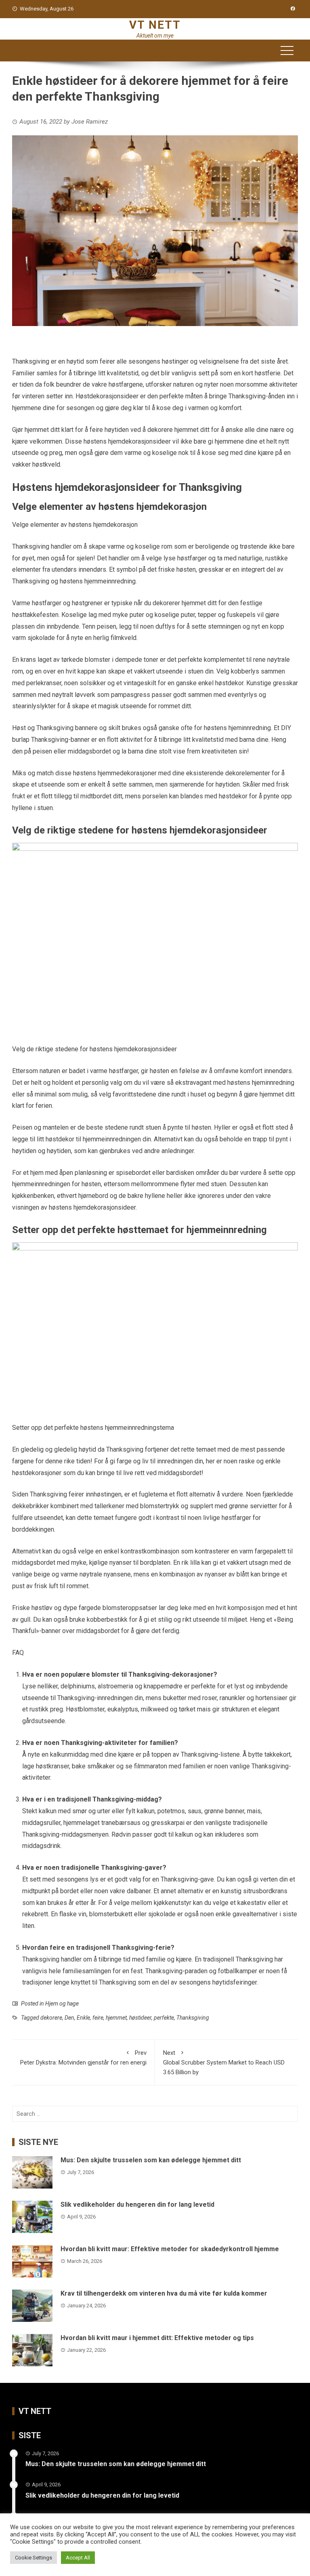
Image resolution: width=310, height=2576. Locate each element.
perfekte (164, 2018)
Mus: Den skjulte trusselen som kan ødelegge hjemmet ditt (151, 2160)
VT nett (155, 25)
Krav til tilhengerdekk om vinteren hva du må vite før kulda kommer (164, 2293)
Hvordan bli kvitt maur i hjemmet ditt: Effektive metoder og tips (157, 2338)
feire (98, 2018)
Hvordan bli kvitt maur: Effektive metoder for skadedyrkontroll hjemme (170, 2249)
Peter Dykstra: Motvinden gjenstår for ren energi (83, 2058)
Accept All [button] (78, 2558)
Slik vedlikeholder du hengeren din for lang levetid (137, 2205)
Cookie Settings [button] (34, 2558)
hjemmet (116, 2018)
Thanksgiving (193, 2018)
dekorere (51, 2018)
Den (69, 2018)
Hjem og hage (62, 2004)
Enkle (83, 2018)
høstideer (140, 2018)
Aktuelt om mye (155, 36)
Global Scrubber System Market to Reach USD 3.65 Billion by (224, 2062)
